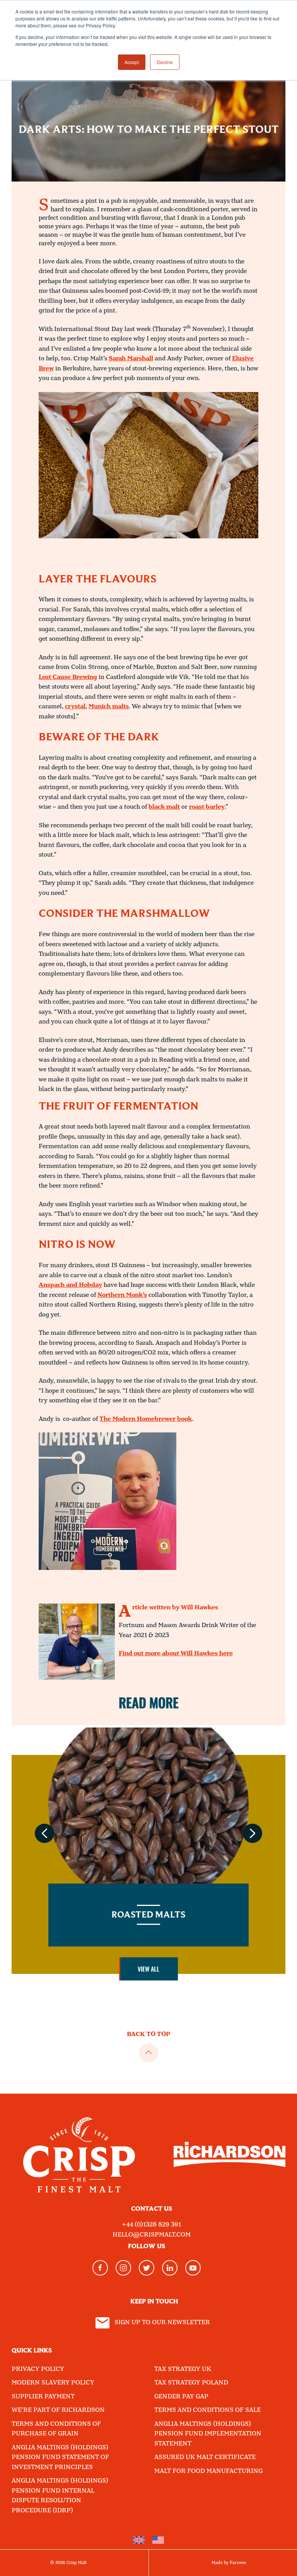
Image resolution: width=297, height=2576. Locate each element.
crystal (75, 707)
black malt (164, 807)
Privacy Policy (38, 2369)
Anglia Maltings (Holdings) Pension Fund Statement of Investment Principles (60, 2457)
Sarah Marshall (131, 359)
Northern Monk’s (122, 1295)
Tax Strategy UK (183, 2369)
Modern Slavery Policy (53, 2383)
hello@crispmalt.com (152, 2235)
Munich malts (109, 707)
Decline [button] (165, 62)
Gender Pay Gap (181, 2397)
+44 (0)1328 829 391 (152, 2225)
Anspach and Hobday (70, 1285)
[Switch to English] (139, 2540)
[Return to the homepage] (79, 2155)
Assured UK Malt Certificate (205, 2457)
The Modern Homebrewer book (146, 1419)
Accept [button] (132, 62)
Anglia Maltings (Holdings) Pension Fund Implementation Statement (208, 2434)
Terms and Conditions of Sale (207, 2410)
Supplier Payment (43, 2397)
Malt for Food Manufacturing (208, 2471)
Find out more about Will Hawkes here (176, 1654)
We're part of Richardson (58, 2410)
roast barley (207, 807)
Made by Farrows (229, 2563)
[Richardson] (230, 2154)
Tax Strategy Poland (191, 2383)
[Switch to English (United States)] (158, 2540)
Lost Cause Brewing (68, 677)
